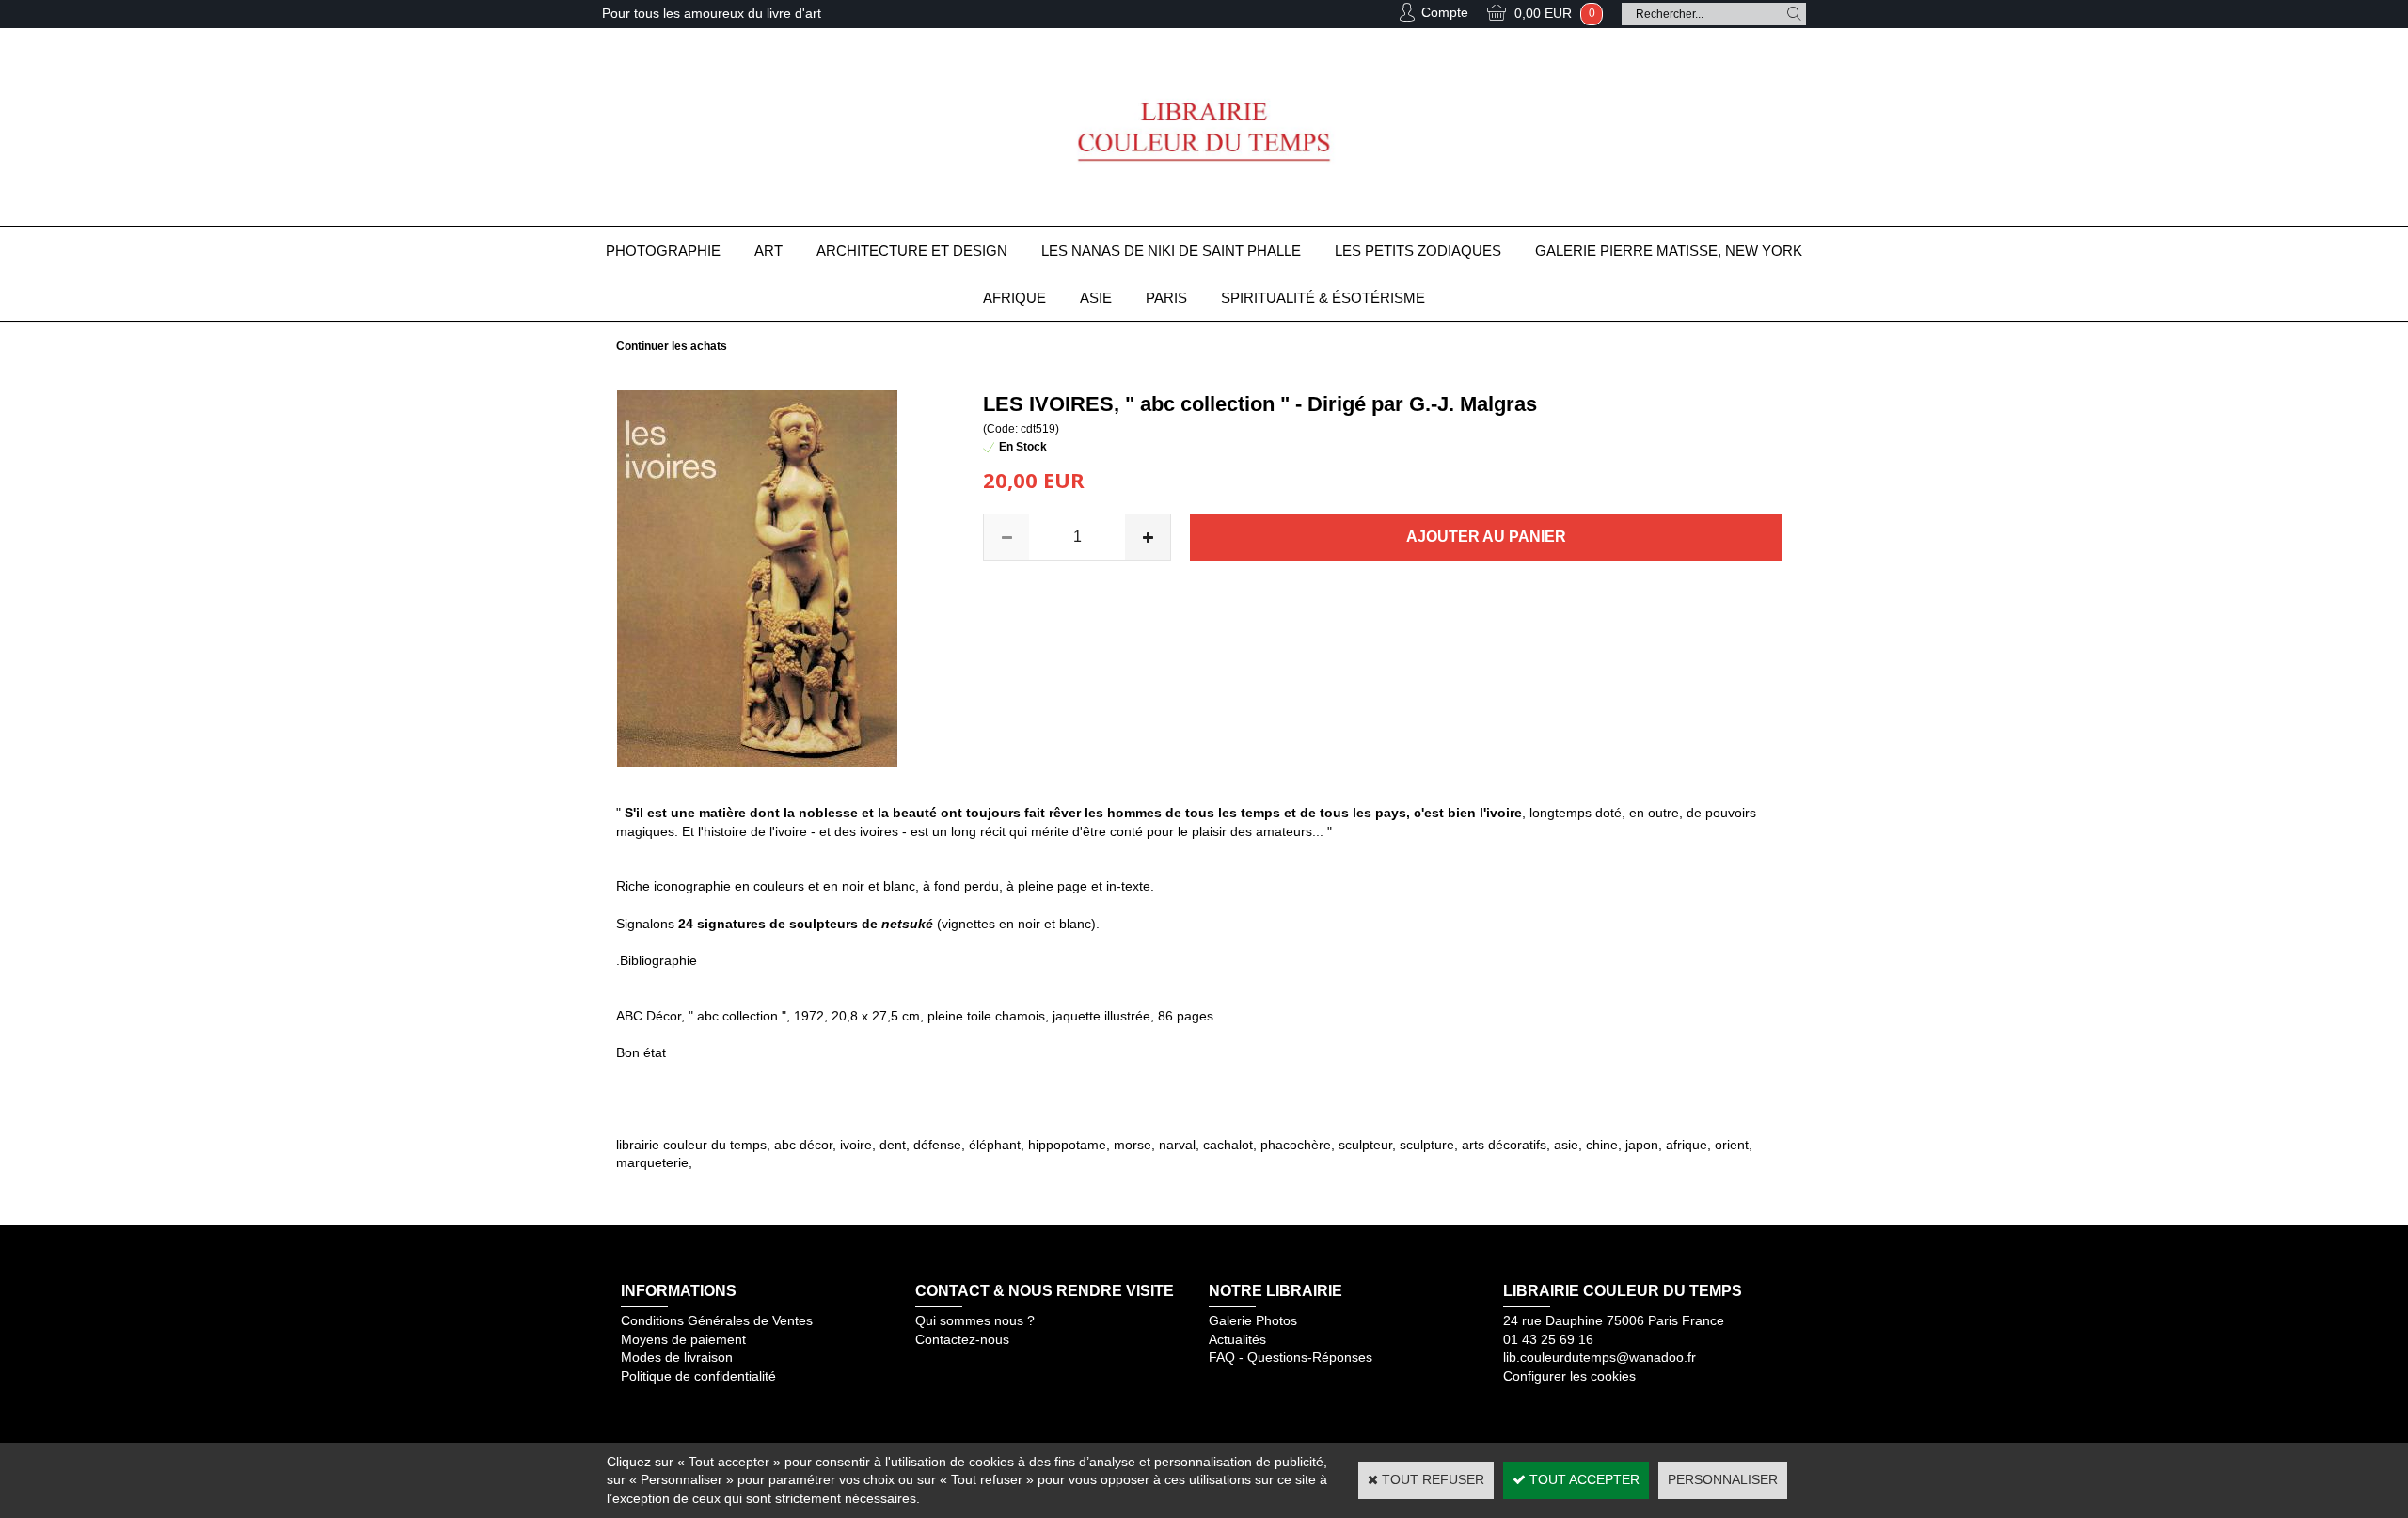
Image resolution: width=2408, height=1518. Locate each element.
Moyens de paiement (683, 1339)
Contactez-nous (962, 1339)
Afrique (1014, 298)
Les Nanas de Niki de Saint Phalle (1171, 251)
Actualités (1237, 1339)
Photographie (663, 251)
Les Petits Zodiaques (1418, 251)
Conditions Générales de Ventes (717, 1320)
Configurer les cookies (1569, 1376)
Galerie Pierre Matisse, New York (1669, 251)
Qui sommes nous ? (975, 1320)
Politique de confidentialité (698, 1376)
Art (768, 251)
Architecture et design (912, 251)
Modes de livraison (677, 1357)
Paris (1166, 298)
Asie (1096, 298)
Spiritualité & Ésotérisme (1323, 298)
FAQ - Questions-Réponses (1291, 1357)
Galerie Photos (1253, 1320)
